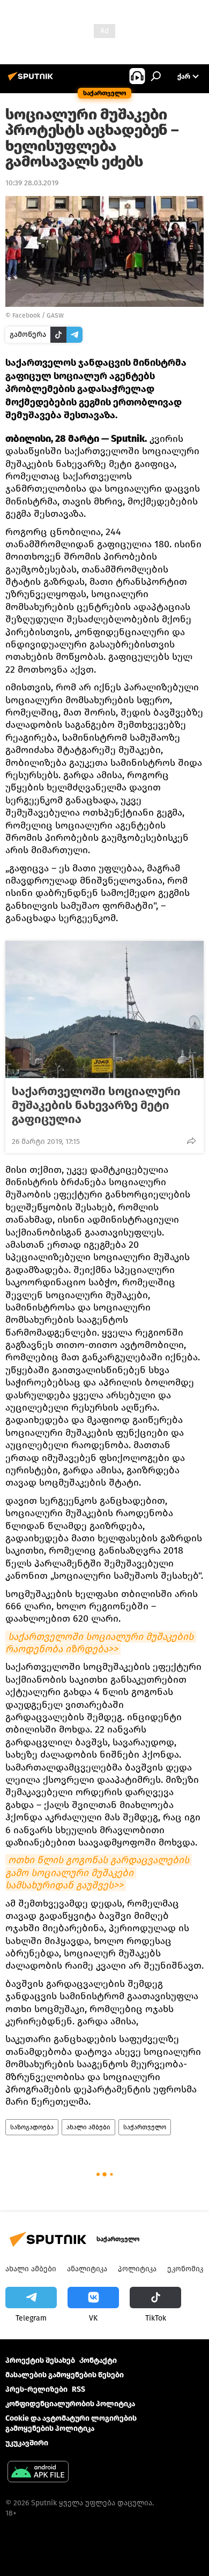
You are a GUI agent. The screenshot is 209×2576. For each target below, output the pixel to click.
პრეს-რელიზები (36, 2389)
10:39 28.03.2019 (32, 183)
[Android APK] (38, 2473)
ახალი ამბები (88, 2127)
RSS (79, 2389)
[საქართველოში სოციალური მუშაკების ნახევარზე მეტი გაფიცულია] (104, 1010)
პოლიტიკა (137, 2269)
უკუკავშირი (27, 2443)
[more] (191, 1141)
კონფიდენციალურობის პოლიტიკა (70, 2404)
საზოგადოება (32, 2127)
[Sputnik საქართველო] (32, 81)
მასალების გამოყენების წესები (65, 2375)
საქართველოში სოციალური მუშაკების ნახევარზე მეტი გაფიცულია (96, 1105)
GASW (55, 315)
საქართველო (145, 2127)
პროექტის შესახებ (40, 2360)
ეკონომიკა (187, 2269)
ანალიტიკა (87, 2269)
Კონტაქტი (98, 2360)
